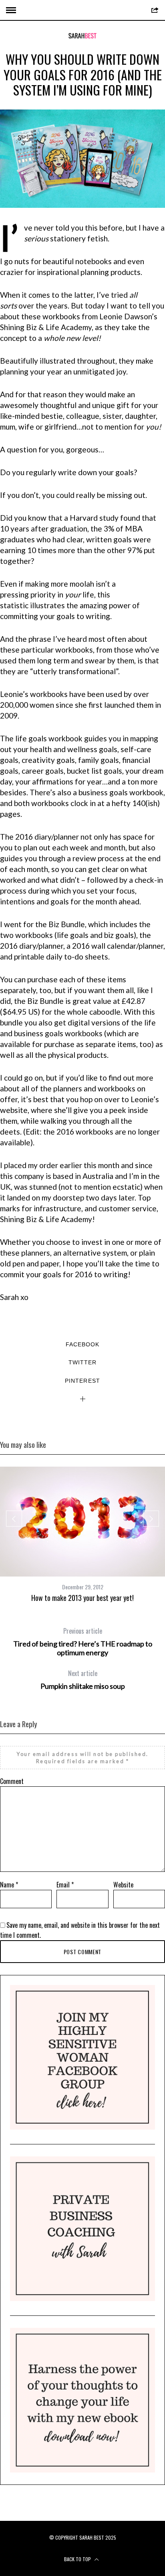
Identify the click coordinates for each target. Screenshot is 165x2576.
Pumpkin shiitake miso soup (83, 1680)
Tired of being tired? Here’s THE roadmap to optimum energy (83, 1642)
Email (65, 1885)
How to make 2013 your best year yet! (82, 1598)
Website (123, 1885)
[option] (82, 1535)
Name (9, 1885)
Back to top (78, 2559)
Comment (12, 1781)
